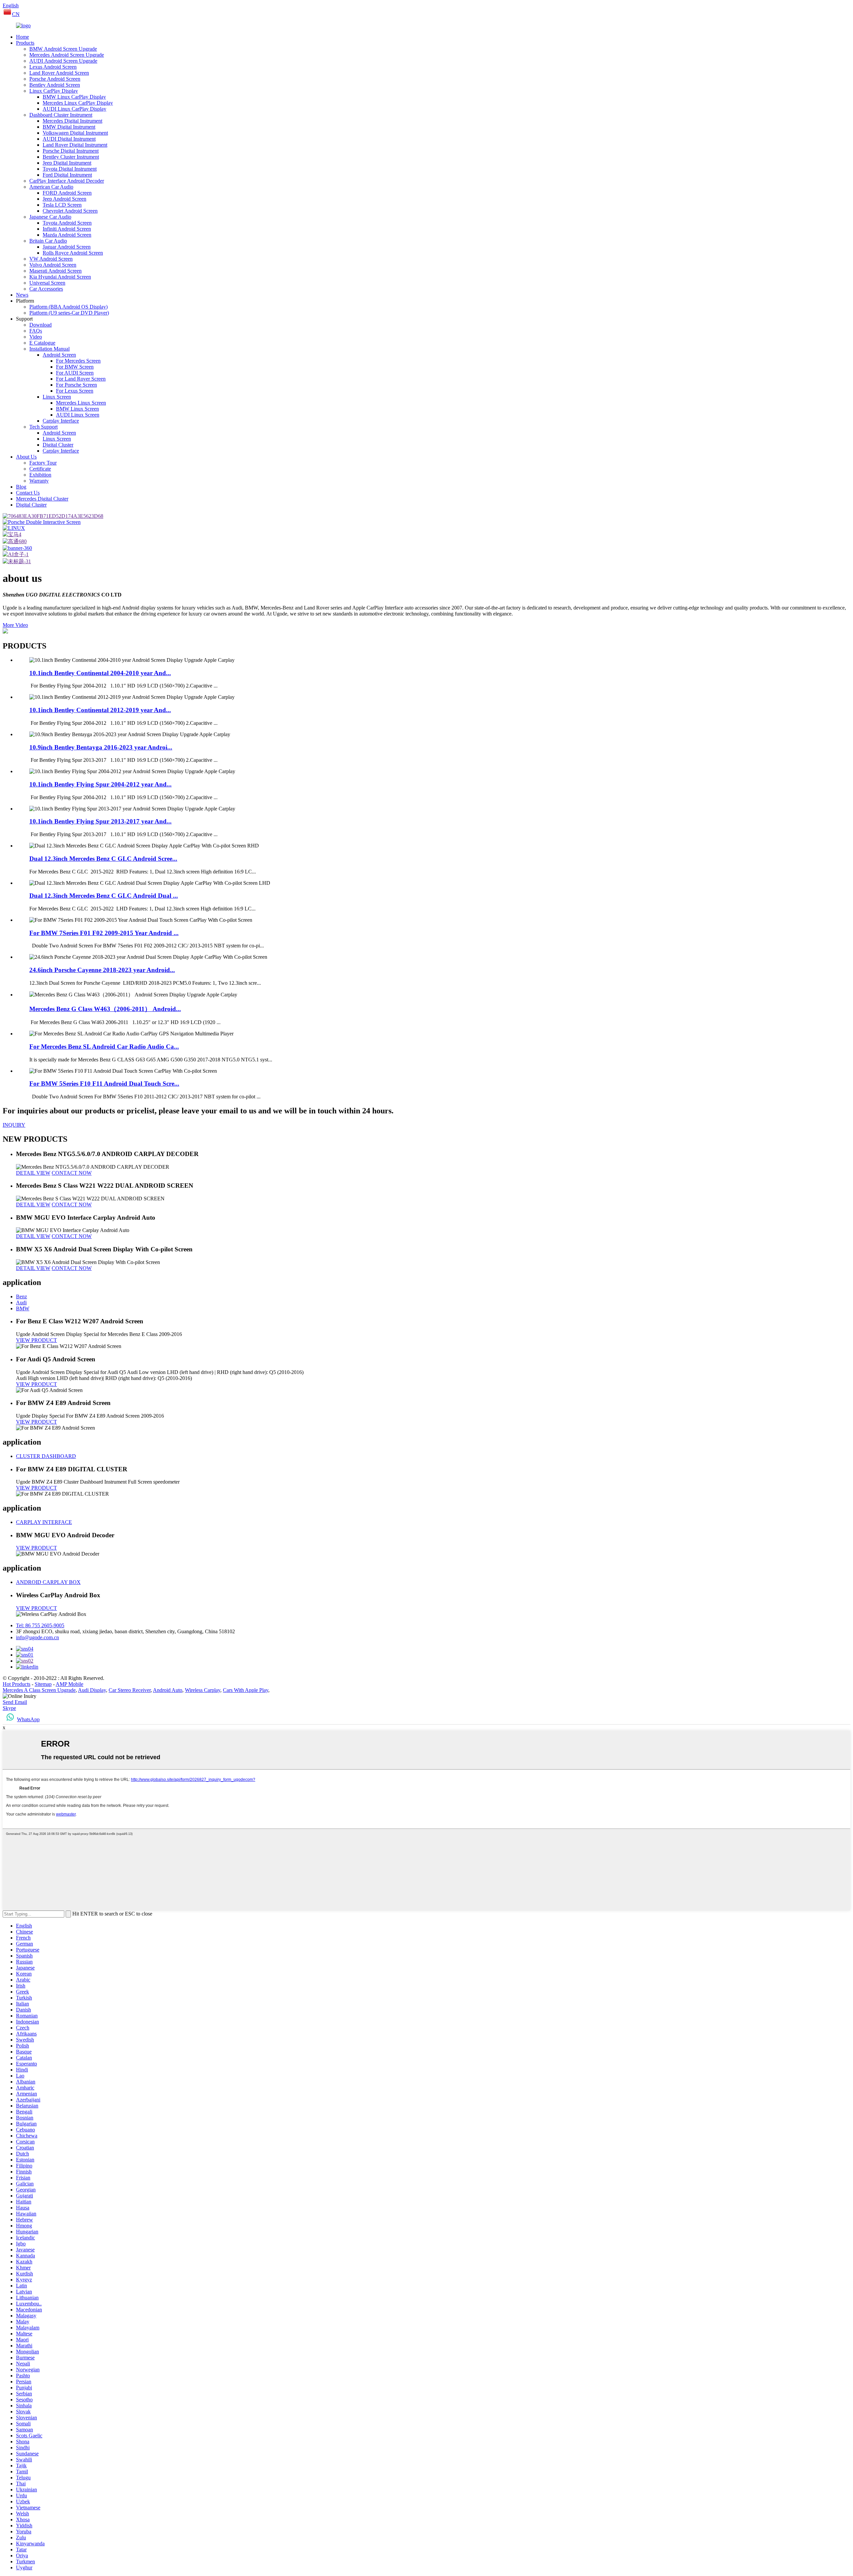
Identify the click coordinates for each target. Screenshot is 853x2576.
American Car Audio (51, 187)
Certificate (40, 469)
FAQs (36, 331)
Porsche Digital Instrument (71, 151)
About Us (26, 457)
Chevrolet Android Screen (70, 211)
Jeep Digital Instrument (67, 163)
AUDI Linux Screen (78, 415)
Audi (21, 1302)
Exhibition (40, 475)
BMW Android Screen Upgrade (63, 49)
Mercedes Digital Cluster (42, 499)
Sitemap (43, 1684)
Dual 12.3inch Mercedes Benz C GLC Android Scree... (103, 859)
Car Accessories (46, 289)
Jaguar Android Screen (67, 247)
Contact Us (28, 493)
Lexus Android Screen (53, 67)
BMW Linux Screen (77, 409)
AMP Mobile (69, 1684)
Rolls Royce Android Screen (73, 253)
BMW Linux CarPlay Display (74, 97)
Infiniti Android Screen (67, 229)
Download (40, 325)
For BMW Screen (75, 367)
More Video (15, 625)
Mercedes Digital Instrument (72, 121)
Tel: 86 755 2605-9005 (40, 1625)
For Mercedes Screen (78, 361)
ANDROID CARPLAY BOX (48, 1582)
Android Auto (168, 1690)
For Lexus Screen (75, 391)
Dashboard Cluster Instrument (61, 115)
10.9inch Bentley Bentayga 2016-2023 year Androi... (101, 747)
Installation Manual (49, 349)
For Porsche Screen (76, 385)
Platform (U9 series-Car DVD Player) (69, 313)
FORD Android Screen (67, 193)
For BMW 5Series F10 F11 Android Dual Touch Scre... (104, 1084)
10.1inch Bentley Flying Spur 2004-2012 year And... (100, 784)
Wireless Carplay (203, 1690)
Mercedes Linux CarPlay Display (78, 103)
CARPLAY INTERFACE (44, 1522)
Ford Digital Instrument (67, 175)
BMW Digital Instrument (69, 127)
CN (16, 14)
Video (36, 337)
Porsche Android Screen (55, 79)
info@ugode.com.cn (37, 1637)
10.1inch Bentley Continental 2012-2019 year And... (100, 710)
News (22, 295)
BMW (23, 1308)
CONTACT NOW (72, 1173)
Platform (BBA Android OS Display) (68, 307)
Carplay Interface (61, 421)
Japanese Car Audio (50, 217)
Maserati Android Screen (55, 271)
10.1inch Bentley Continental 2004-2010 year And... (100, 673)
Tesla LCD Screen (62, 205)
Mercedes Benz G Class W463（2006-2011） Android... (105, 1009)
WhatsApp (28, 1719)
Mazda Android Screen (67, 235)
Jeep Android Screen (64, 199)
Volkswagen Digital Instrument (75, 133)
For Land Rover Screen (81, 379)
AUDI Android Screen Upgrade (63, 61)
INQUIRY (14, 1125)
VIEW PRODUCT (36, 1340)
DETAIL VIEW (33, 1173)
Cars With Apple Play (246, 1690)
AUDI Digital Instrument (69, 139)
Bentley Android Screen (55, 85)
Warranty (39, 481)
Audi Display (92, 1690)
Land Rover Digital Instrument (75, 145)
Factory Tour (43, 463)
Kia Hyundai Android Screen (60, 277)
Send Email (15, 1702)
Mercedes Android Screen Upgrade (67, 55)
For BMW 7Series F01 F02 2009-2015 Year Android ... (104, 933)
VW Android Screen (51, 259)
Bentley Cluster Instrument (71, 157)
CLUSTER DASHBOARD (46, 1456)
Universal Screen (47, 283)
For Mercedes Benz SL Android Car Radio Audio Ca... (104, 1047)
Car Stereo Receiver (130, 1690)
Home (22, 37)
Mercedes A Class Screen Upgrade (39, 1690)
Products (25, 43)
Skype (9, 1708)
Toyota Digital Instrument (70, 169)
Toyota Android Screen (67, 223)
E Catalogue (42, 343)
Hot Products (16, 1684)
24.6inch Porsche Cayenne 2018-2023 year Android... (102, 970)
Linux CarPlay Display (54, 91)
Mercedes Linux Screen (81, 403)
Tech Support (43, 427)
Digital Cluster (58, 445)
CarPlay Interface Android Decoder (67, 181)
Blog (21, 487)
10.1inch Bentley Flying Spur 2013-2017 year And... (100, 821)
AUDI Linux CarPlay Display (74, 109)
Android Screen (59, 355)
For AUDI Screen (75, 373)
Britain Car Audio (48, 241)
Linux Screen (57, 397)
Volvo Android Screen (53, 265)
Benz (21, 1296)
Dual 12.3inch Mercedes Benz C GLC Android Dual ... (104, 896)
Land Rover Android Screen (59, 73)
